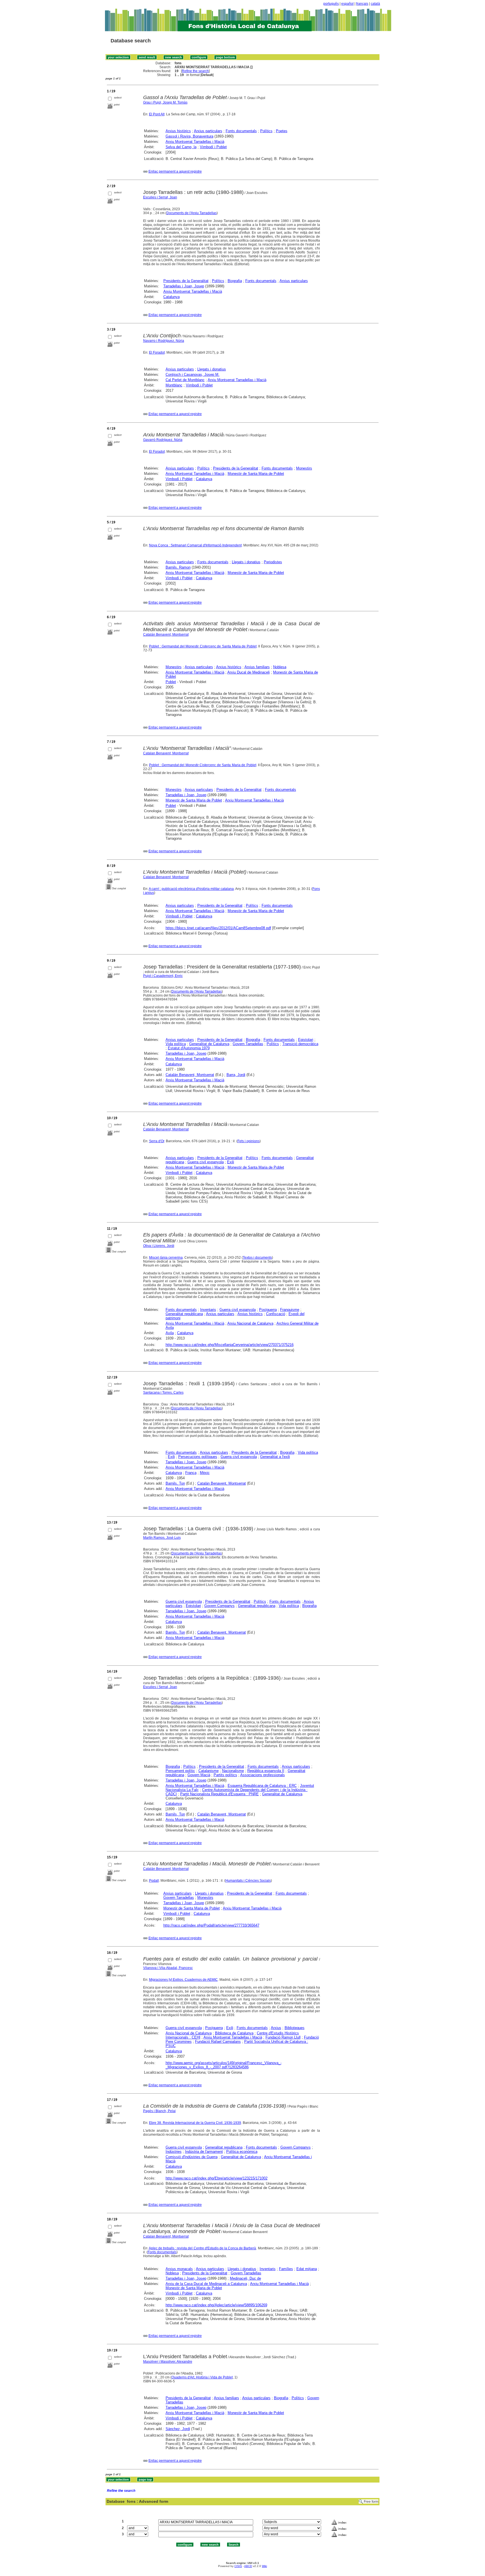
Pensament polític (180, 1771)
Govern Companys (219, 1606)
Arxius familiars (257, 667)
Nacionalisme (233, 1771)
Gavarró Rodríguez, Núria (163, 440)
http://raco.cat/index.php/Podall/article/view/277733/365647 (211, 1925)
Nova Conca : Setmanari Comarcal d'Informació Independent (195, 545)
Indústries (174, 2152)
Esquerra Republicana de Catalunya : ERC (262, 1786)
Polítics (266, 131)
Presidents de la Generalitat (186, 281)
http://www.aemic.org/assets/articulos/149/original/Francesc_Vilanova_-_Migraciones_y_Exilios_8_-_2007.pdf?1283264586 (224, 2065)
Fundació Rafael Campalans (218, 2042)
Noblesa (280, 667)
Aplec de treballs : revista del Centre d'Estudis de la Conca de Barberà (203, 2248)
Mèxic (205, 1473)
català (375, 4)
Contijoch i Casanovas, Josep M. (193, 375)
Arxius (276, 2028)
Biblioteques (295, 2028)
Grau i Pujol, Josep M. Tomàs (165, 102)
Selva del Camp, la (181, 147)
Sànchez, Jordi (178, 2429)
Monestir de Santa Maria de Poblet (256, 474)
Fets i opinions (249, 1141)
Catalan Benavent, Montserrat (166, 753)
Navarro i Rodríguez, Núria (164, 341)
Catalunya (171, 297)
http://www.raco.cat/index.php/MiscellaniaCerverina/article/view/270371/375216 (230, 1345)
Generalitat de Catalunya (209, 1044)
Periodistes (273, 562)
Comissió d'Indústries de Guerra (192, 2157)
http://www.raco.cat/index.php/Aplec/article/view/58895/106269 (216, 2305)
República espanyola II (266, 1771)
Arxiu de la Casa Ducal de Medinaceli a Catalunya (206, 2284)
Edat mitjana (307, 2269)
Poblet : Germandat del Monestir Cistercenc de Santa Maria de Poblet (203, 646)
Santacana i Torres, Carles (163, 1393)
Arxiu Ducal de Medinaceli (249, 672)
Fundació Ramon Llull (283, 2037)
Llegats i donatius (212, 369)
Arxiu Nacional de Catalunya (250, 1323)
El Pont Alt (157, 114)
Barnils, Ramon (178, 567)
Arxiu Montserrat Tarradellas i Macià (195, 142)
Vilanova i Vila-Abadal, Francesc (168, 1968)
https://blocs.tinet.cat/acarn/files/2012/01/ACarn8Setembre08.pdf (218, 928)
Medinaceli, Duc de (245, 2278)
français (362, 4)
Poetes (282, 131)
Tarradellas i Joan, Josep (184, 286)
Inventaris (208, 1310)
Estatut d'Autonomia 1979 (189, 1048)
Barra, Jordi (236, 1075)
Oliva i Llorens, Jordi (159, 1246)
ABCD (248, 2566)
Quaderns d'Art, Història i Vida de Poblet (202, 2377)
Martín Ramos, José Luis (162, 1538)
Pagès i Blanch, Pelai (159, 2111)
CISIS (238, 2566)
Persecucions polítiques (198, 1457)
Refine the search (195, 71)
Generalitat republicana (184, 1314)
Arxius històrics (178, 131)
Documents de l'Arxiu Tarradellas (192, 213)
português (331, 4)
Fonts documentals (241, 131)
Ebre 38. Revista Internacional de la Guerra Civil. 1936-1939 (195, 2123)
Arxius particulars (208, 131)
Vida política (176, 1044)
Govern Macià (199, 1775)
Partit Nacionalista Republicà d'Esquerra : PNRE (219, 1794)
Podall (154, 1881)
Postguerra (268, 1310)
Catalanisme (209, 1771)
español (347, 4)
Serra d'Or (157, 1141)
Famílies (286, 2269)
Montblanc (174, 385)
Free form (371, 2502)
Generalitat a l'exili (275, 1457)
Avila (170, 1333)
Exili (231, 1162)
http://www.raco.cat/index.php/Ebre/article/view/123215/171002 (217, 2178)
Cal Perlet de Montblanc (185, 380)
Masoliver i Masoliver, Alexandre (168, 2362)
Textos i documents (257, 1258)
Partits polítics (225, 1775)
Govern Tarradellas (248, 1044)
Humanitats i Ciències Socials (248, 1881)
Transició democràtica (300, 1044)
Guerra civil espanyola (206, 1162)
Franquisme (290, 1310)
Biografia (235, 281)
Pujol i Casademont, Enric (163, 976)
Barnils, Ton (175, 1483)
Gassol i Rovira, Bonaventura (189, 136)
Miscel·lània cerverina (166, 1258)
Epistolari (306, 1040)
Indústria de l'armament (204, 2152)
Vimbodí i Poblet (213, 147)
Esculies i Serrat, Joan (160, 197)
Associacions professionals (263, 1775)
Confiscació (276, 1314)
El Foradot (157, 352)
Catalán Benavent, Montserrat (166, 635)
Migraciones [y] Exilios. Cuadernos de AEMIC (183, 1980)
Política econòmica (242, 2152)
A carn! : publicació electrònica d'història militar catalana (191, 889)
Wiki (264, 2566)
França (191, 1473)
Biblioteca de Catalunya (234, 2033)
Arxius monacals (179, 2269)
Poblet (171, 682)
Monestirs (304, 468)
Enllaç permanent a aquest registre (175, 171)
